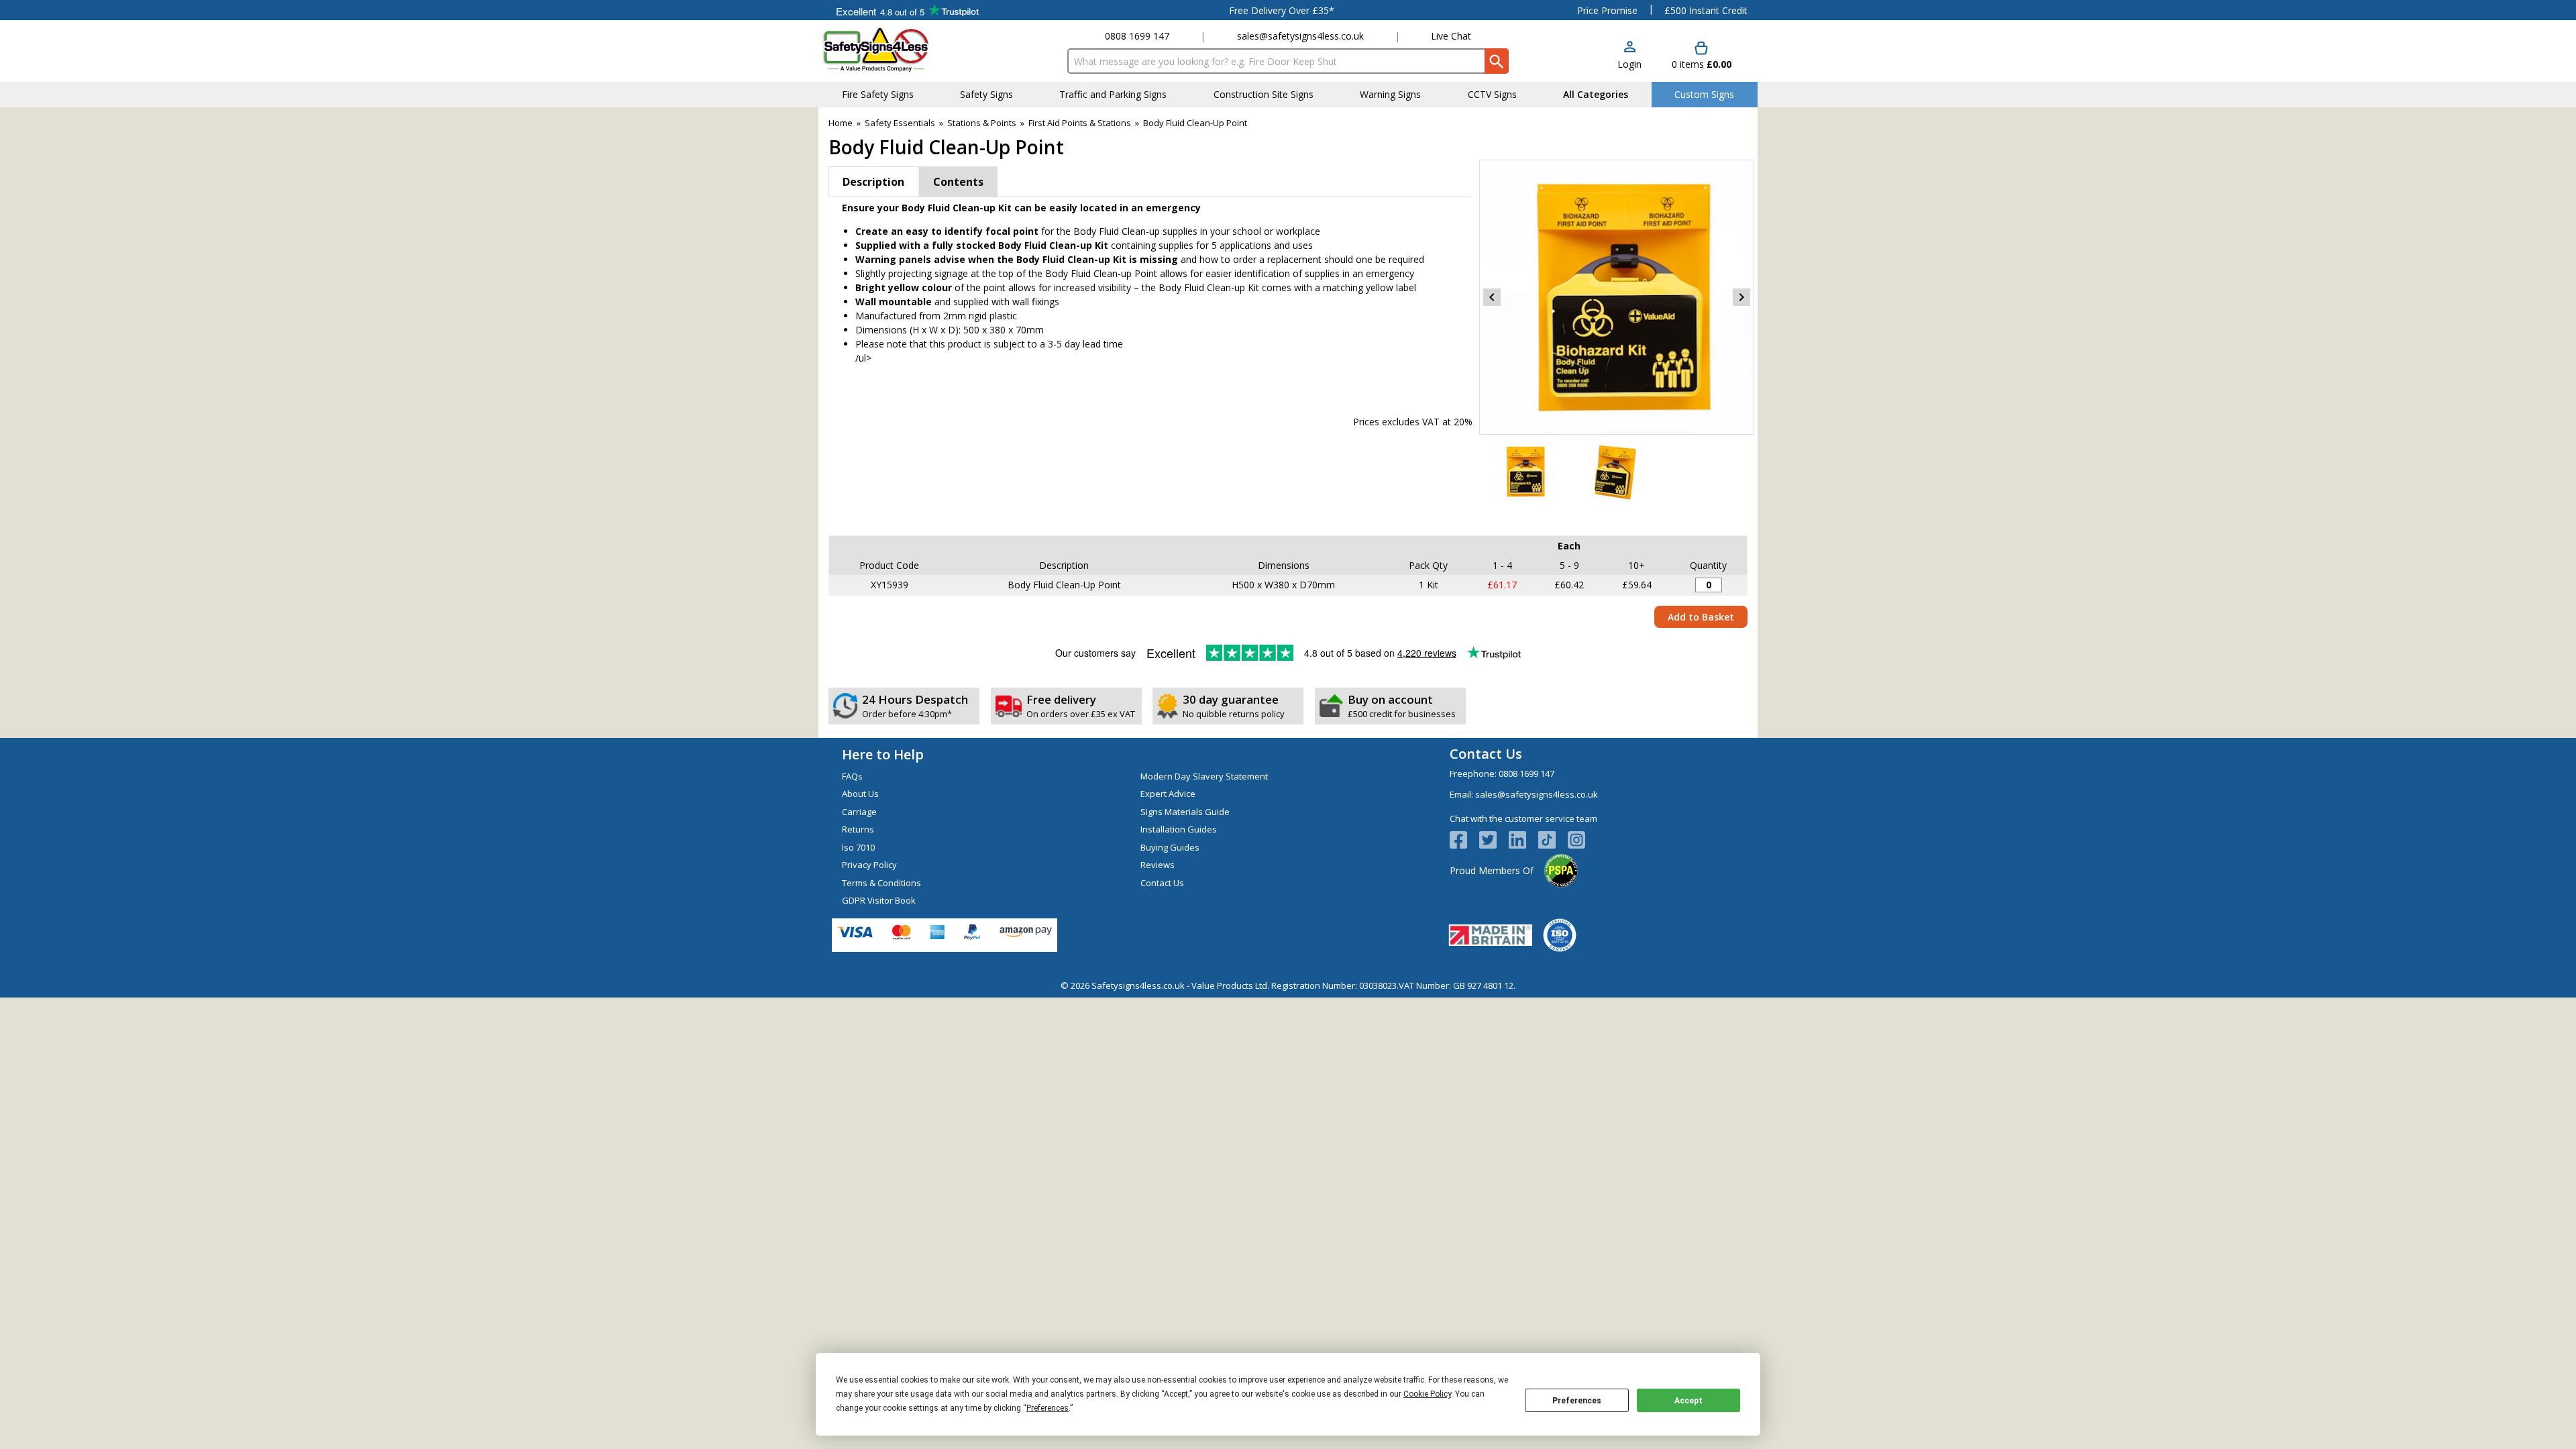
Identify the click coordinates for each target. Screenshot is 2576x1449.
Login (1629, 64)
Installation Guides (1179, 829)
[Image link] (1553, 840)
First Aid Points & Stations (1080, 123)
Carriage (859, 812)
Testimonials (907, 10)
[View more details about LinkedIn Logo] (1523, 840)
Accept (1688, 1401)
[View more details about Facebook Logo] (1464, 840)
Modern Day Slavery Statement (1204, 776)
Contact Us (1162, 883)
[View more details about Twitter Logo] (1494, 840)
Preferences (1577, 1401)
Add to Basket (1701, 617)
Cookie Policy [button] (1427, 1394)
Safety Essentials (900, 123)
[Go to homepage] (902, 49)
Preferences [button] (1048, 1408)
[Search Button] (1497, 61)
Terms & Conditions (881, 883)
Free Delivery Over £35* (1282, 10)
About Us (860, 794)
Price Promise (1607, 10)
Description (873, 182)
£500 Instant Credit (1706, 10)
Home (841, 123)
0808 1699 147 (1137, 36)
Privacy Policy (869, 865)
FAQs (852, 776)
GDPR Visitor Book (879, 900)
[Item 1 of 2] (1617, 297)
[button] (1629, 56)
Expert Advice (1168, 794)
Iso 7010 (858, 847)
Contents (958, 182)
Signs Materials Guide (1185, 812)
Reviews (1158, 865)
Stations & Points (982, 123)
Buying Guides (1170, 847)
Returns (858, 829)
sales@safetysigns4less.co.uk (1300, 36)
